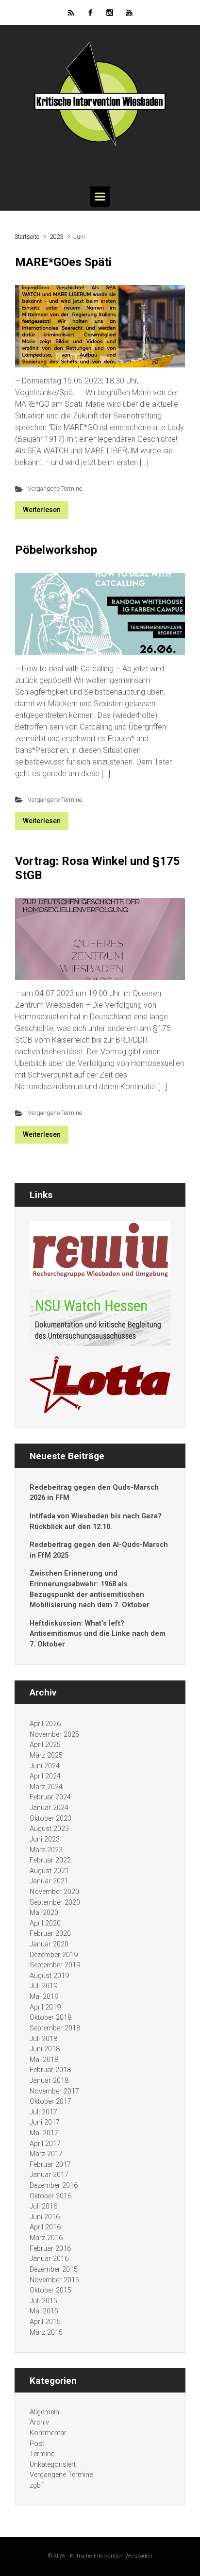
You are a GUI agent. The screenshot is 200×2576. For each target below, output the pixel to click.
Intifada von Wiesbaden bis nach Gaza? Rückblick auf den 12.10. (96, 1521)
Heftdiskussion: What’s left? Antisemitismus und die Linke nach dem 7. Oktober (98, 1634)
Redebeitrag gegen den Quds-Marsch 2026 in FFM (94, 1493)
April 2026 (45, 1724)
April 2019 (45, 2007)
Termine (42, 2454)
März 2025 (46, 1755)
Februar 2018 (50, 2070)
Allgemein (44, 2412)
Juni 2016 (45, 2217)
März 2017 (46, 2154)
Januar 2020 (49, 1944)
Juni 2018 (45, 2049)
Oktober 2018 (50, 2018)
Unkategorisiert (53, 2465)
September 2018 (55, 2028)
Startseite (27, 237)
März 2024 (46, 1787)
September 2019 (55, 1965)
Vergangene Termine (55, 489)
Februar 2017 (50, 2165)
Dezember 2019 (54, 1955)
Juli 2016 (43, 2206)
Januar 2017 (49, 2175)
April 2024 (45, 1776)
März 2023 (46, 1850)
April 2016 (45, 2227)
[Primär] (100, 197)
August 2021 (49, 1871)
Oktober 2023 (50, 1819)
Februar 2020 (50, 1934)
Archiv (39, 2422)
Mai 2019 (44, 1997)
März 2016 (46, 2238)
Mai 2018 (44, 2060)
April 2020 (45, 1923)
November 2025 (54, 1735)
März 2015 (46, 2333)
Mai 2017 (44, 2133)
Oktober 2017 (50, 2102)
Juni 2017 (45, 2122)
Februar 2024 (50, 1797)
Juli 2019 (43, 1986)
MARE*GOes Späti (63, 262)
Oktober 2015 (50, 2290)
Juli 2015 (43, 2301)
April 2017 (45, 2144)
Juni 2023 (45, 1839)
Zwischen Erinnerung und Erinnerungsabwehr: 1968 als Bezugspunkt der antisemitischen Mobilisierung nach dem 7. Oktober (90, 1589)
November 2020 (54, 1892)
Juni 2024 (45, 1766)
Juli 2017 (43, 2112)
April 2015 (45, 2322)
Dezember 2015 (54, 2269)
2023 (56, 237)
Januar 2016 (49, 2259)
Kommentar (48, 2433)
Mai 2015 (44, 2311)
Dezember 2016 (54, 2185)
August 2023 (49, 1829)
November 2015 (54, 2280)
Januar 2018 (49, 2081)
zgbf (36, 2485)
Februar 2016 (50, 2249)
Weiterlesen (42, 510)
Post (37, 2444)
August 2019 (49, 1976)
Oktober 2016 (50, 2196)
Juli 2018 (43, 2039)
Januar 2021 (49, 1881)
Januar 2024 (49, 1808)
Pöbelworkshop (56, 550)
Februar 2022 (50, 1860)
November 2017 (54, 2091)
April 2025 (45, 1745)
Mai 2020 (44, 1913)
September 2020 (55, 1903)
